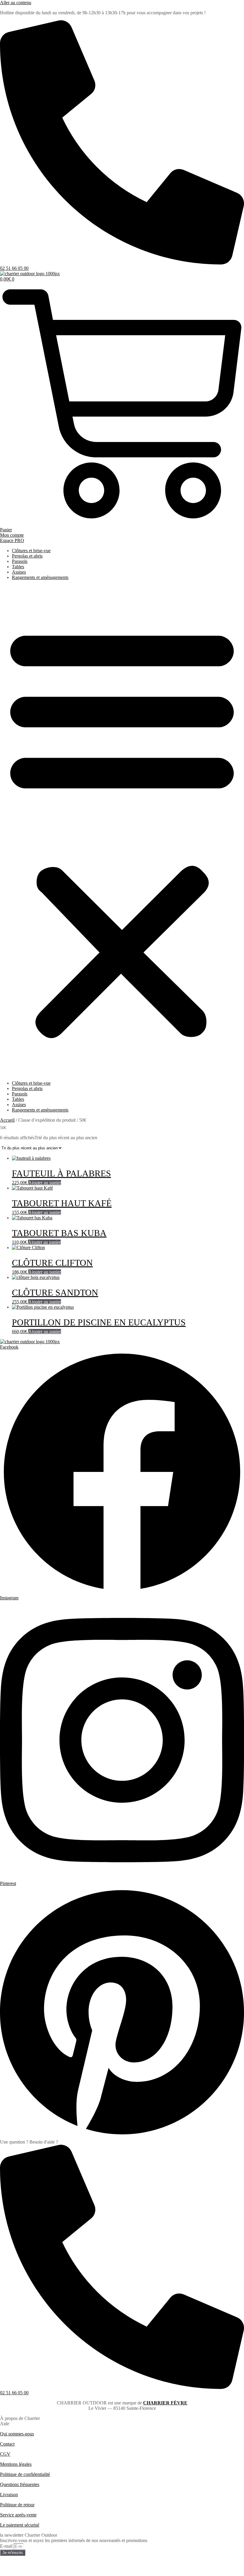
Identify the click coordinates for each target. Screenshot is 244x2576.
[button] (122, 830)
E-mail (7, 2546)
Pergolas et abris (27, 556)
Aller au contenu (16, 3)
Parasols (20, 561)
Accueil (7, 1120)
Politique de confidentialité (25, 2474)
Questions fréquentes (20, 2484)
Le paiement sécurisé (20, 2525)
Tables (18, 567)
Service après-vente (18, 2515)
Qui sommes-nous (17, 2434)
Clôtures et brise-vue (31, 551)
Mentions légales (16, 2464)
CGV (5, 2454)
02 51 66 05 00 (14, 268)
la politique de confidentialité (53, 2568)
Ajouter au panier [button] (45, 1183)
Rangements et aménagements (40, 577)
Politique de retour (17, 2505)
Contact (7, 2444)
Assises (19, 572)
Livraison (9, 2495)
